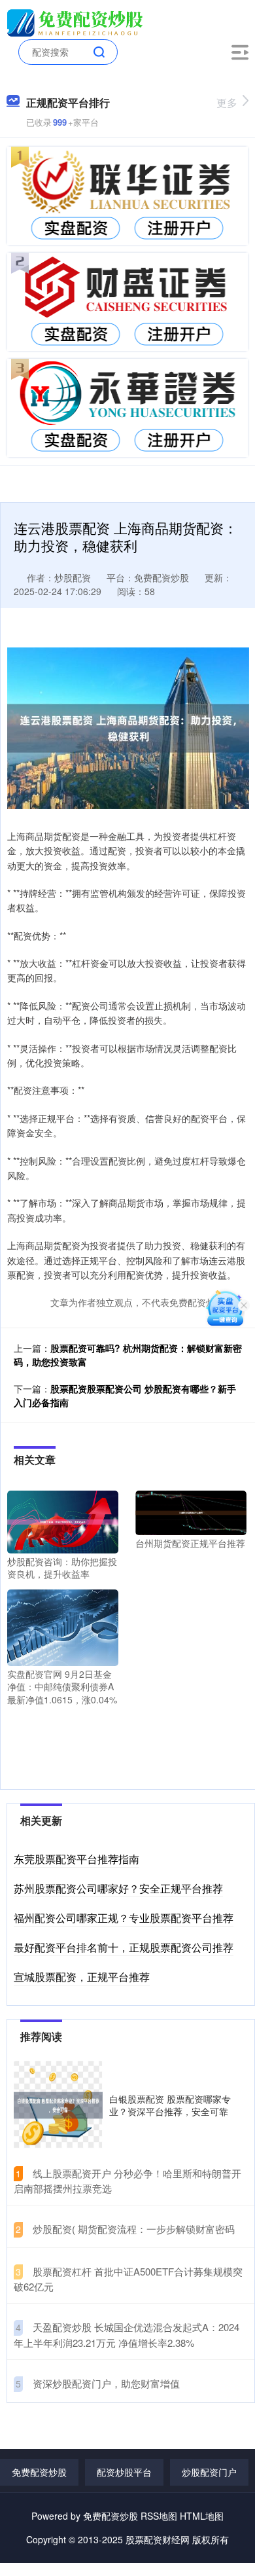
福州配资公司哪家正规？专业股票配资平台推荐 (124, 1918)
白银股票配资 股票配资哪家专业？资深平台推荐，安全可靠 (170, 2105)
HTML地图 (202, 2516)
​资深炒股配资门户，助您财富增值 (106, 2383)
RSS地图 (159, 2516)
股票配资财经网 (158, 2539)
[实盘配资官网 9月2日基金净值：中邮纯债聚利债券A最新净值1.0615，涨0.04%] (63, 1626)
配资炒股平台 (124, 2472)
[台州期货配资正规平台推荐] (191, 1512)
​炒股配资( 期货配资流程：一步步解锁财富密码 (134, 2229)
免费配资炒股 (39, 2472)
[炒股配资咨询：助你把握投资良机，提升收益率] (63, 1521)
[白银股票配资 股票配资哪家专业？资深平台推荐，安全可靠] (58, 2105)
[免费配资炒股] (77, 22)
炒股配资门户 (209, 2472)
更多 (227, 102)
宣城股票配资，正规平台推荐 (82, 1977)
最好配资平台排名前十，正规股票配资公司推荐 (124, 1947)
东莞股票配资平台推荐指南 (76, 1859)
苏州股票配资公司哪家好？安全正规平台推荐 (118, 1888)
